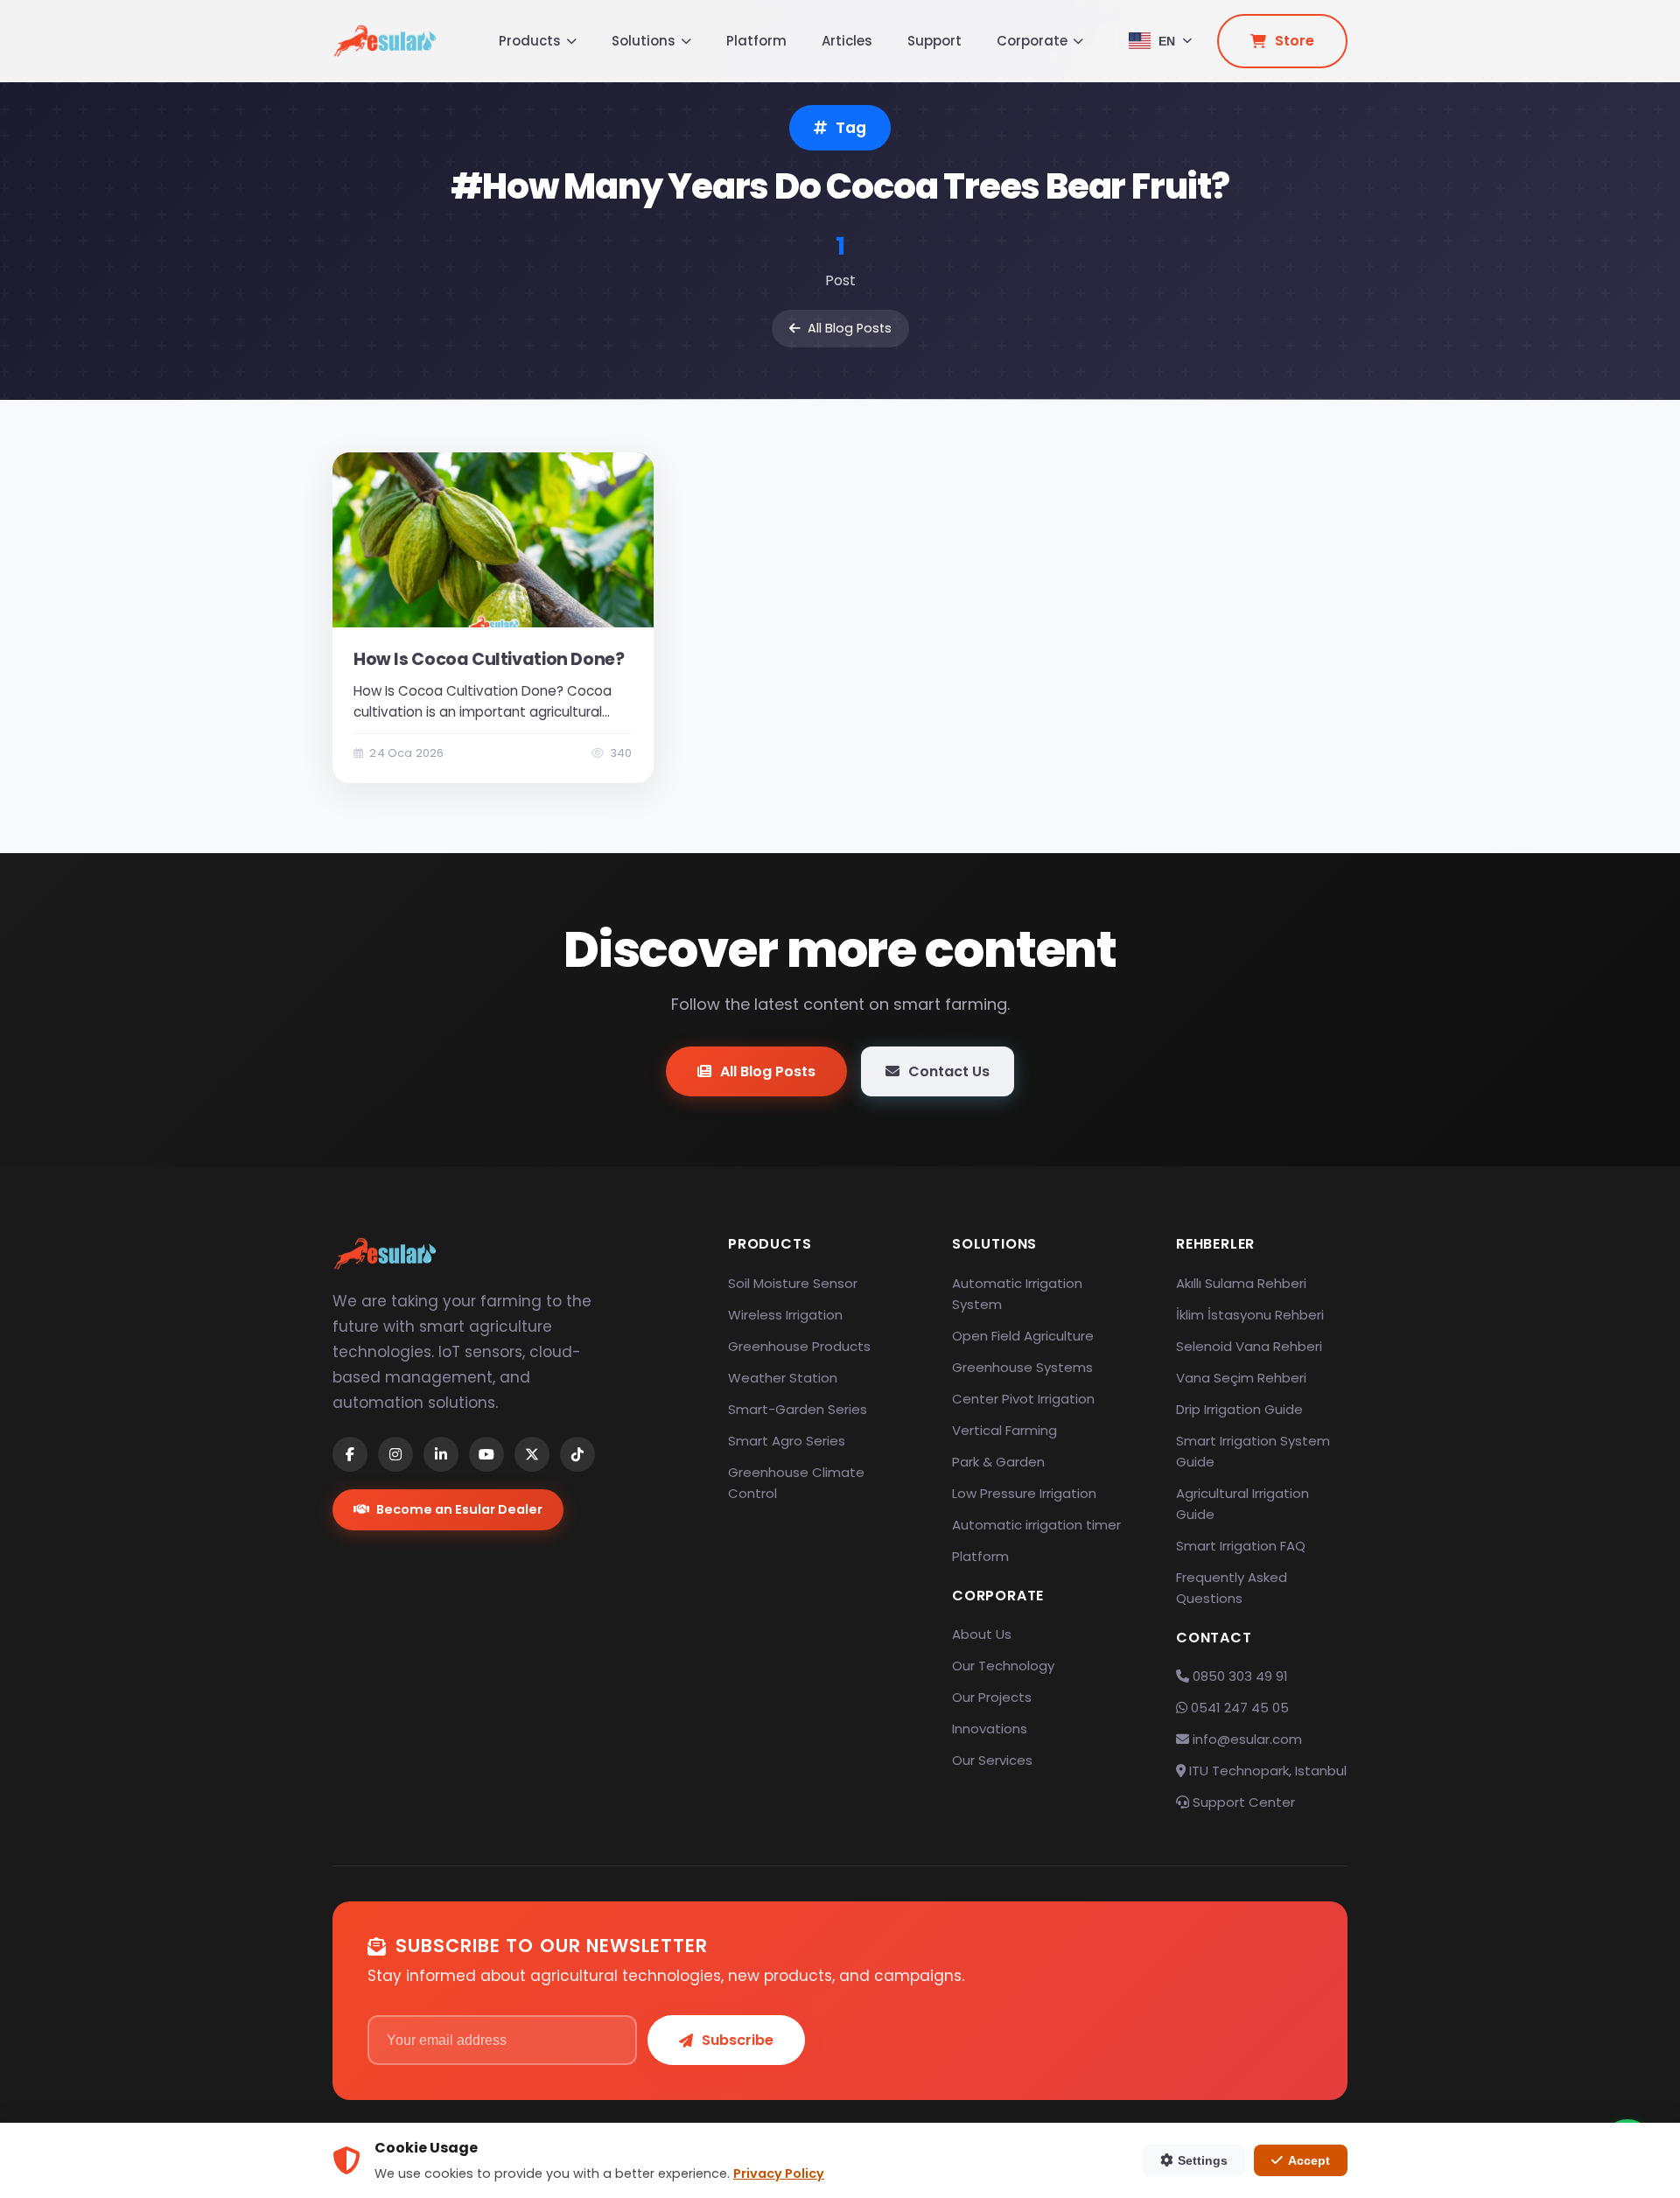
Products (530, 41)
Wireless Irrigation (785, 1315)
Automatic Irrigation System (1017, 1294)
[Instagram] (395, 1454)
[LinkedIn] (441, 1454)
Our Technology (1003, 1666)
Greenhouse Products (799, 1346)
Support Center (1242, 1802)
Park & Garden (998, 1462)
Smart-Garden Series (798, 1409)
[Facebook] (350, 1454)
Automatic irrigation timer (1036, 1525)
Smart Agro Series (787, 1441)
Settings (1203, 2160)
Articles (847, 41)
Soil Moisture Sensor (793, 1283)
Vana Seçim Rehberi (1241, 1378)
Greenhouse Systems (1022, 1367)
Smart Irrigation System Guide (1253, 1451)
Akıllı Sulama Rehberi (1241, 1283)
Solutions (644, 41)
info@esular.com (1247, 1739)
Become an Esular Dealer (459, 1509)
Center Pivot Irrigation (1023, 1399)
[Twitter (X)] (532, 1454)
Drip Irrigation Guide (1239, 1409)
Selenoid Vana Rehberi (1249, 1346)
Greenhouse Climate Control (796, 1483)
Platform (756, 41)
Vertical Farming (1004, 1430)
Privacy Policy (779, 2173)
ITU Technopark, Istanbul (1266, 1771)
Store (1295, 41)
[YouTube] (486, 1454)
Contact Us (949, 1071)
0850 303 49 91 (1239, 1676)
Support (934, 41)
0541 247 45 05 (1238, 1708)
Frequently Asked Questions (1232, 1588)
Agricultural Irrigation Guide (1242, 1504)
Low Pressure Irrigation (1024, 1493)
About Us (982, 1634)
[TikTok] (577, 1454)
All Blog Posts (850, 328)
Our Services (992, 1760)
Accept (1309, 2160)
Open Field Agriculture (1023, 1336)
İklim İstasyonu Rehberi (1250, 1315)
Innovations (990, 1729)
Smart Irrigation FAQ (1241, 1546)
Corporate (1032, 41)
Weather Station (783, 1378)
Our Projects (992, 1697)
